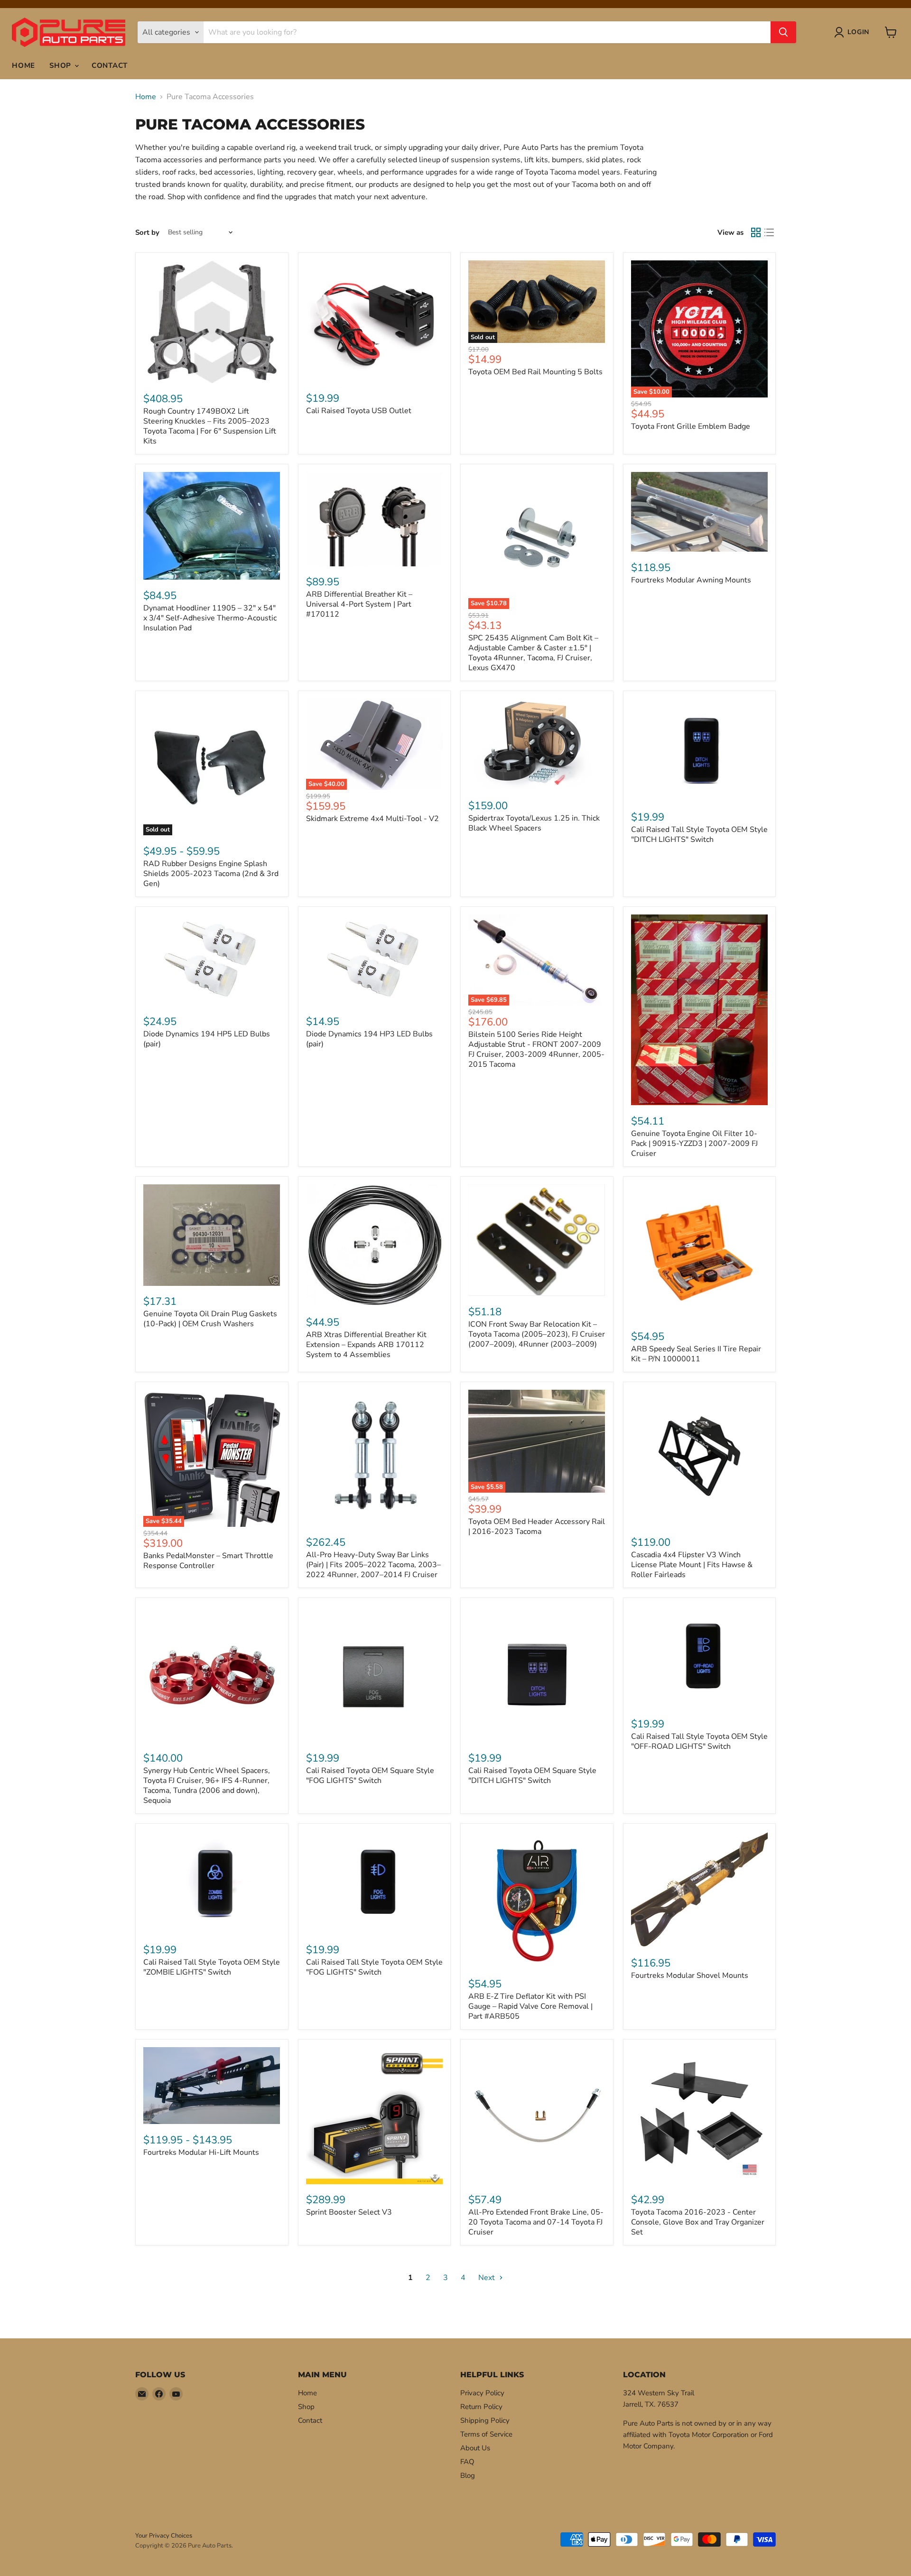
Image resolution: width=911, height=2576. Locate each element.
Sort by (147, 233)
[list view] (769, 232)
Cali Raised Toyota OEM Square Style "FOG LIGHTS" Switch (370, 1776)
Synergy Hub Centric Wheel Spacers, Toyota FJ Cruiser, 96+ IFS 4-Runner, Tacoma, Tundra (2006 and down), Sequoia (207, 1786)
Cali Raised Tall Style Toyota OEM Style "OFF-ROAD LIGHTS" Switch (699, 1741)
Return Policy (481, 2407)
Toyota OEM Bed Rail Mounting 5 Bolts (535, 372)
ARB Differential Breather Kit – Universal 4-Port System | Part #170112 (359, 604)
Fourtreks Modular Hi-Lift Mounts (201, 2152)
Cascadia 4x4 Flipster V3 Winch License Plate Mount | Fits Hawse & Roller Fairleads (692, 1565)
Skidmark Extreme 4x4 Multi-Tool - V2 (372, 819)
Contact (110, 65)
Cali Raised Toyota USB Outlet (359, 411)
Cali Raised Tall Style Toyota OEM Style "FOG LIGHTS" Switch (374, 1967)
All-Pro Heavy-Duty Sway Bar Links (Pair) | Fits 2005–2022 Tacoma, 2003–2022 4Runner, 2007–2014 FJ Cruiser (373, 1565)
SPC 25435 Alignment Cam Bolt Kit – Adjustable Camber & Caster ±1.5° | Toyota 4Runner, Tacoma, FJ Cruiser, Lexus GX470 (533, 653)
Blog (468, 2475)
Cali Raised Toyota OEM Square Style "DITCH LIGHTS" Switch (532, 1776)
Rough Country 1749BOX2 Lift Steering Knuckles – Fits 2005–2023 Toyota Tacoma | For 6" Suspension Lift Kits (210, 426)
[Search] (783, 32)
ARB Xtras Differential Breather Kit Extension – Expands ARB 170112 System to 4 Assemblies (366, 1345)
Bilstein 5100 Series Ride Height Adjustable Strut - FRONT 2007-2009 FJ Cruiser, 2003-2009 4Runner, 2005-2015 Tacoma (536, 1049)
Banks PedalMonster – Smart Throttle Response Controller (208, 1561)
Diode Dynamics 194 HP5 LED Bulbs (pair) (207, 1039)
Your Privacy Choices (164, 2536)
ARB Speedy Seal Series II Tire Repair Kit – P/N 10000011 (696, 1354)
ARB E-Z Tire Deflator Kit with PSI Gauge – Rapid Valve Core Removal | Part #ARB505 (530, 2006)
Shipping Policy (485, 2420)
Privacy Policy (482, 2393)
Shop (61, 65)
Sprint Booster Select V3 (349, 2212)
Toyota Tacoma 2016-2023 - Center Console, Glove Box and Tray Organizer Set (698, 2222)
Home (23, 65)
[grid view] (756, 232)
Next (488, 2278)
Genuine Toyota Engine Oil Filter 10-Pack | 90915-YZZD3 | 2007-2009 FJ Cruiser (694, 1144)
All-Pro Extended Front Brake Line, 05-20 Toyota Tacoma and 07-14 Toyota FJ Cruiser (536, 2222)
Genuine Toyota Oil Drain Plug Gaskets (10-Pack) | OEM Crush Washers (210, 1319)
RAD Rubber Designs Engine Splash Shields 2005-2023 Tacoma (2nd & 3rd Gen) (211, 874)
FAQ (467, 2462)
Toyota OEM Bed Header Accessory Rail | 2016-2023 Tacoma (537, 1527)
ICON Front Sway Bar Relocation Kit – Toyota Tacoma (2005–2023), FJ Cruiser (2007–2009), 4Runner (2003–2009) (537, 1334)
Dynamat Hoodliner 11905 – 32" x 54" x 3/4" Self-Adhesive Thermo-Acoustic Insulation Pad (210, 618)
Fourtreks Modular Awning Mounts (691, 580)
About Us (475, 2448)
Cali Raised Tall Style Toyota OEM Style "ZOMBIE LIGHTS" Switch (212, 1967)
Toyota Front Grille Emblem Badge (691, 426)
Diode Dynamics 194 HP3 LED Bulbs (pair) (369, 1039)
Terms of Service (486, 2434)
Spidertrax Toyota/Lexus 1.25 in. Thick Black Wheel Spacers (534, 823)
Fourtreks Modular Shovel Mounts (690, 1976)
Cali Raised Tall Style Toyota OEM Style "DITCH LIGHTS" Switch (699, 835)
